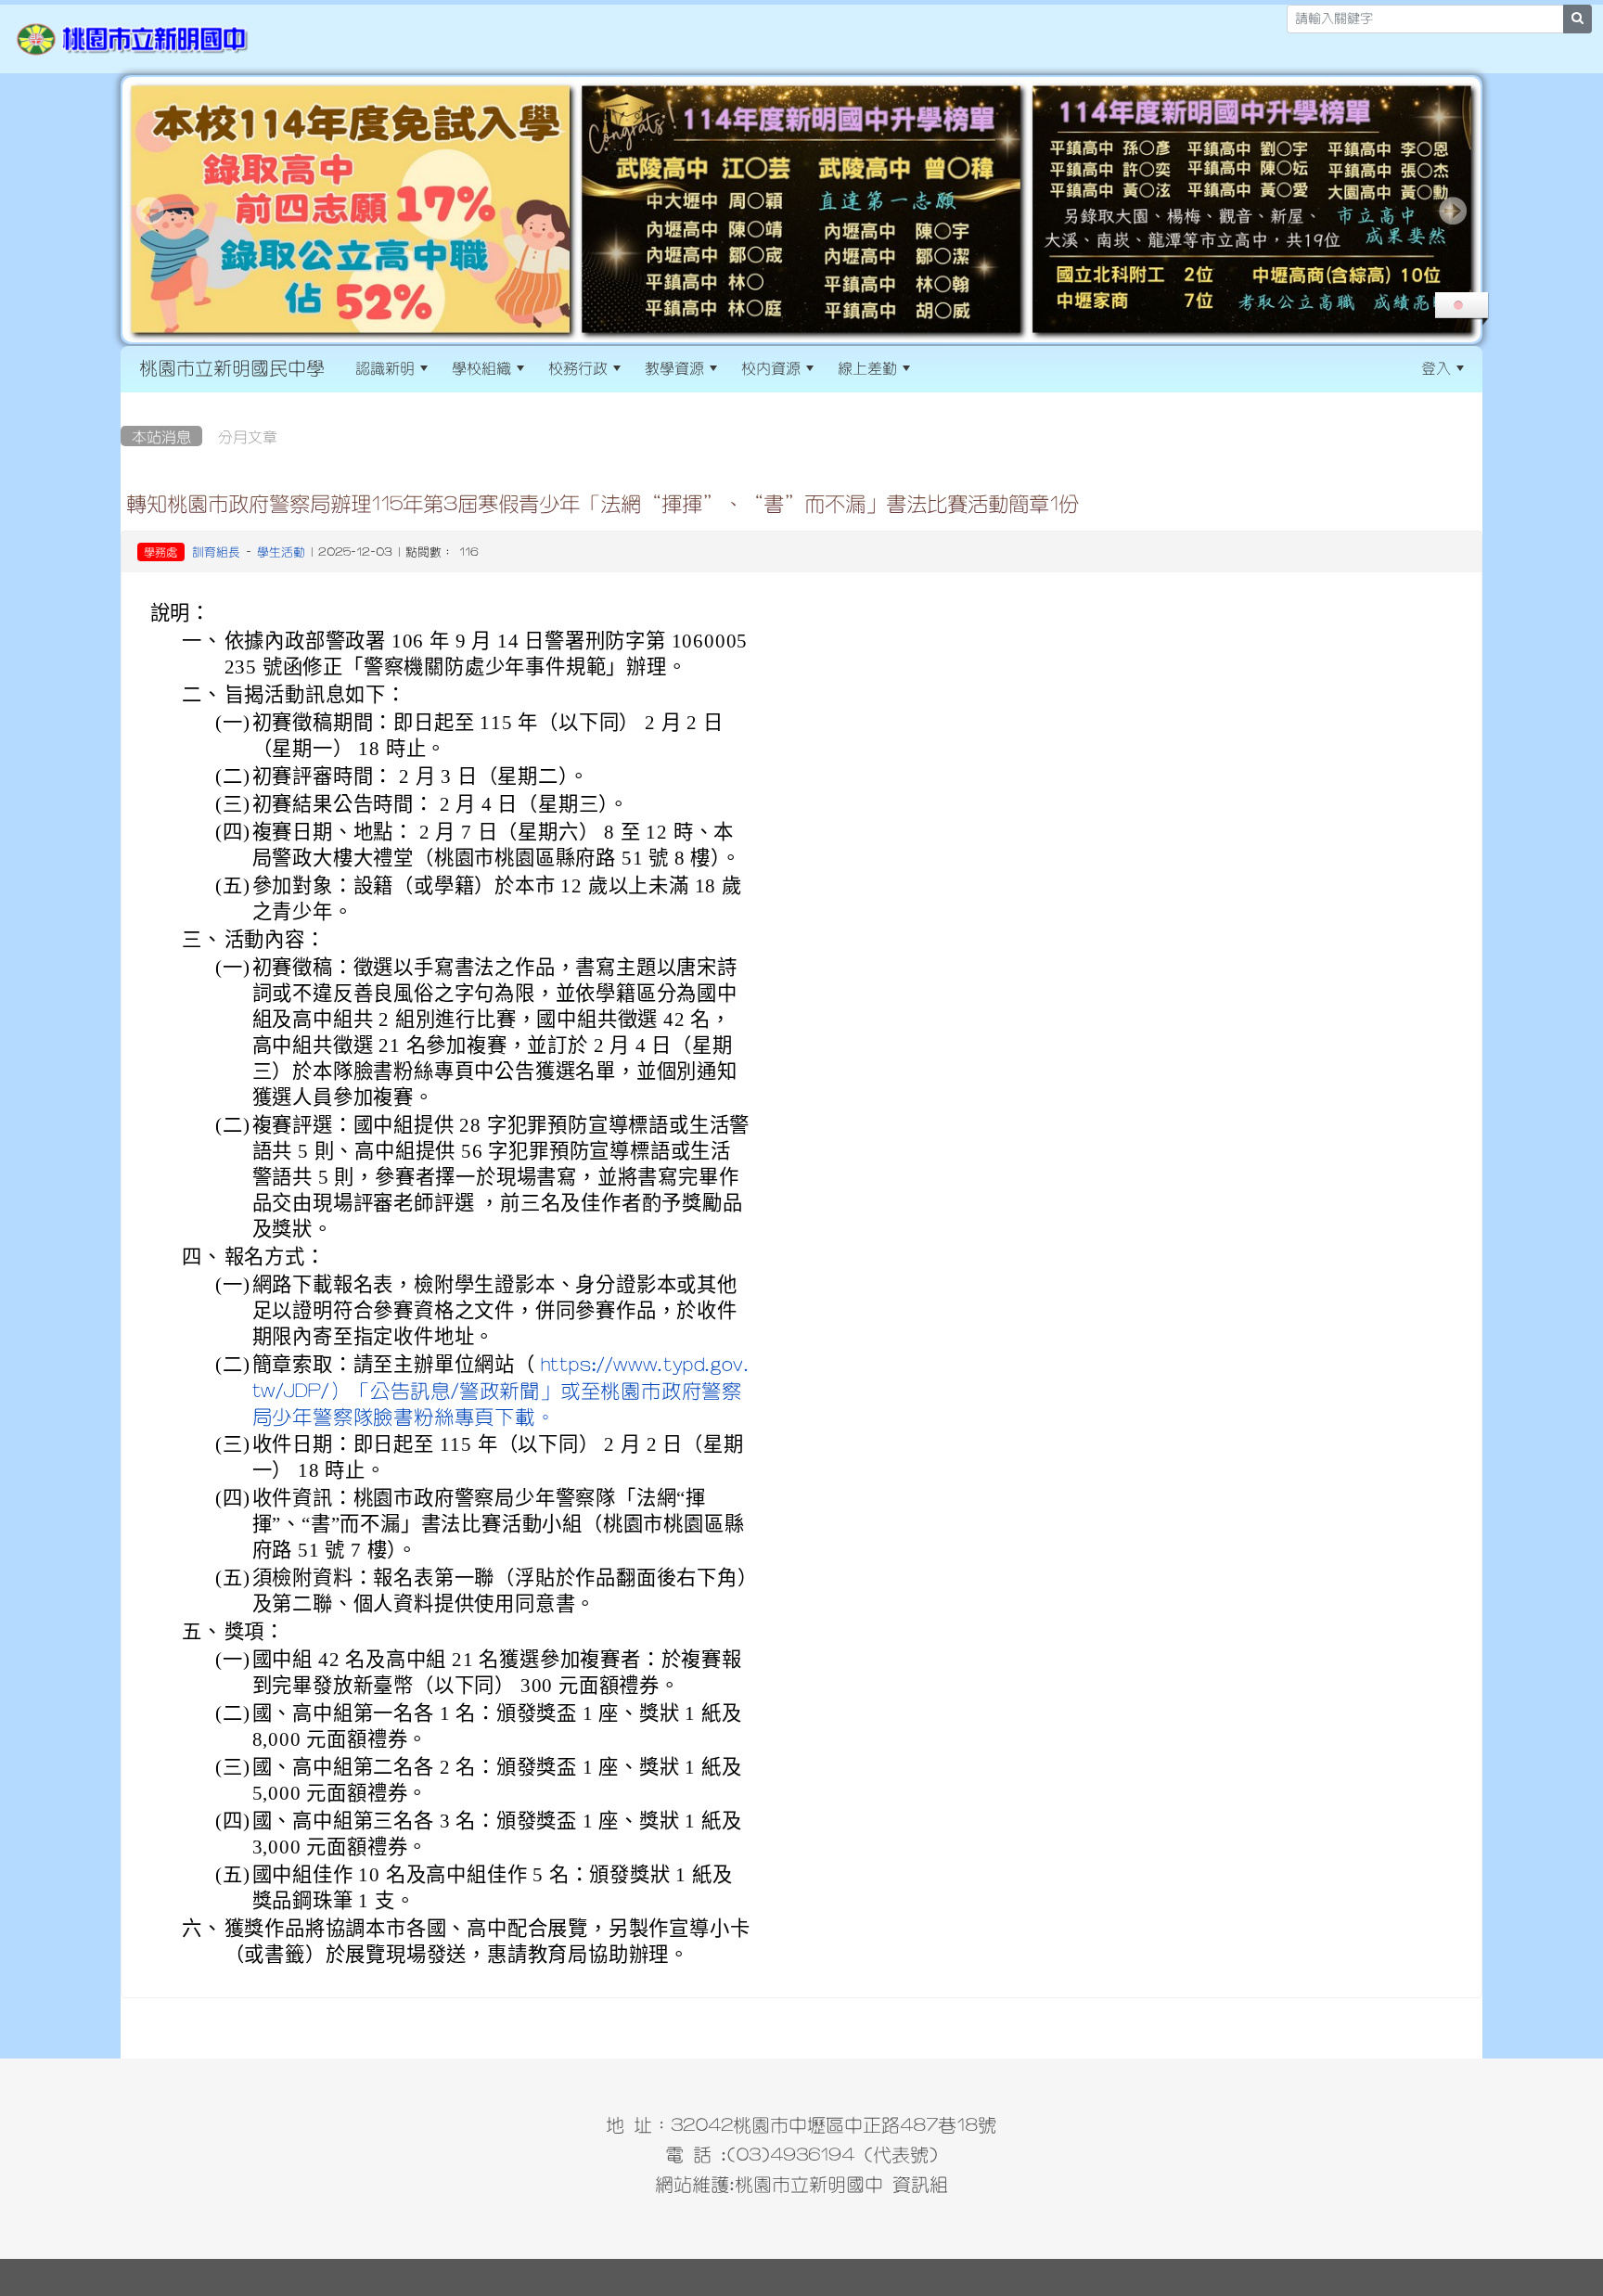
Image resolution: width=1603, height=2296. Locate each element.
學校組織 (481, 367)
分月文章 (248, 436)
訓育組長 (216, 552)
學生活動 (281, 552)
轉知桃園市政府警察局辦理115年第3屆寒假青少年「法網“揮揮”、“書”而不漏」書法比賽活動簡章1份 (603, 503)
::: (938, 367)
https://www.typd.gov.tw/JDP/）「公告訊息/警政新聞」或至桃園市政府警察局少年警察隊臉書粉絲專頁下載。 (501, 1390)
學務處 (160, 552)
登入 (1436, 367)
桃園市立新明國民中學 (232, 367)
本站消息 (161, 436)
